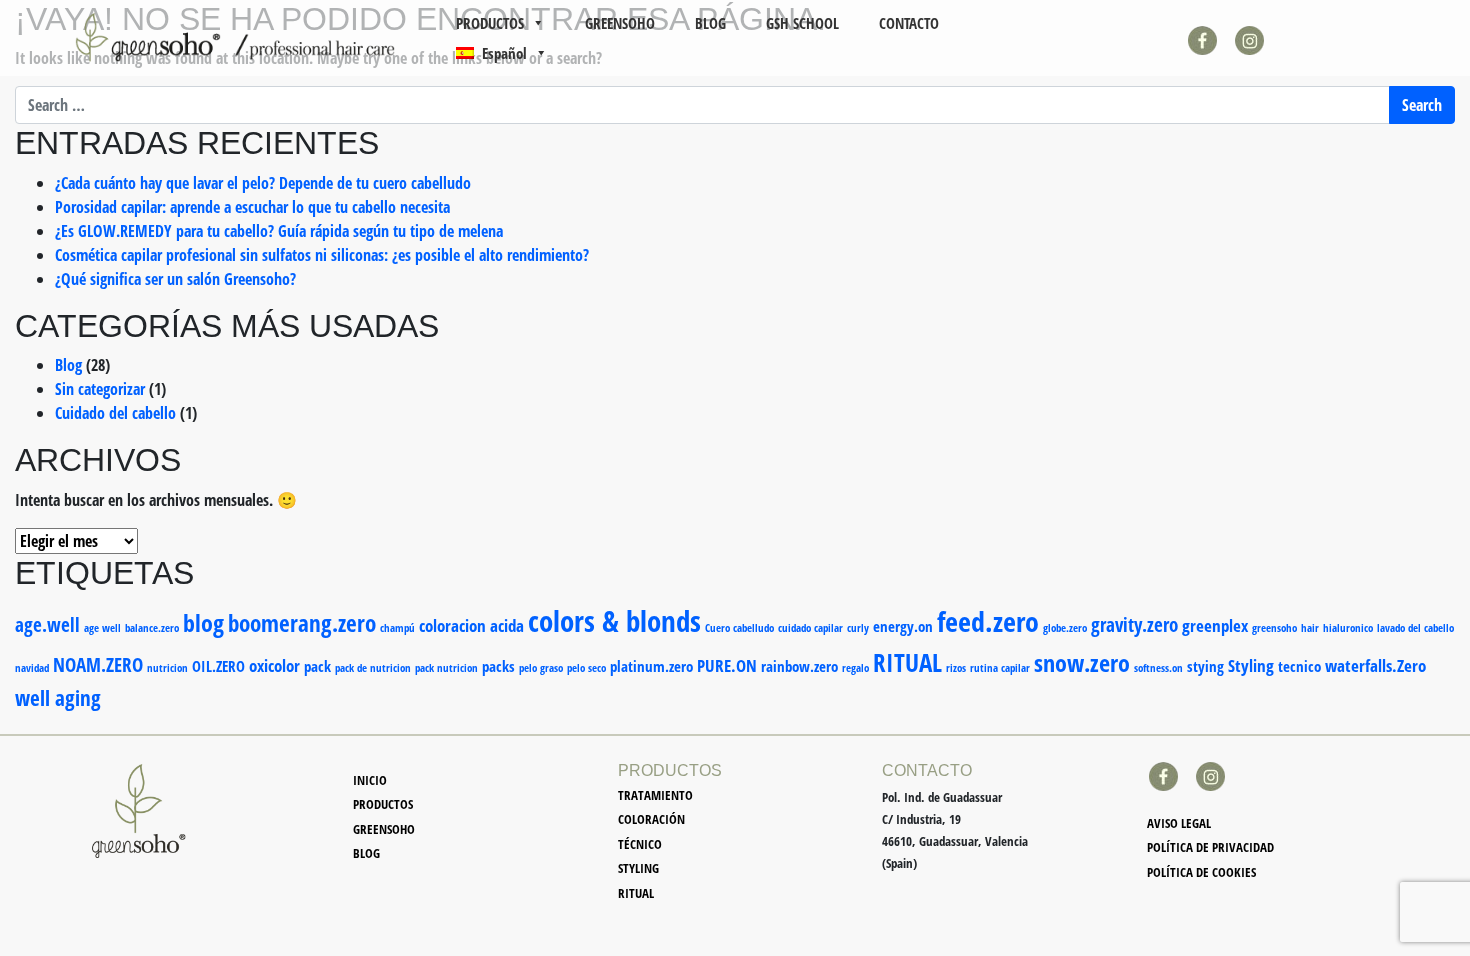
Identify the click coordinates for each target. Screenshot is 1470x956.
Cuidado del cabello (115, 413)
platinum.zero (651, 666)
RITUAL (907, 662)
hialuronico (1348, 628)
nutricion (167, 668)
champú (397, 628)
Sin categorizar (100, 389)
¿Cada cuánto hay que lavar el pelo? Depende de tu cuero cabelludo (263, 183)
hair (1310, 628)
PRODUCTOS (490, 23)
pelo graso (541, 668)
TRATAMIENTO (655, 795)
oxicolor (274, 665)
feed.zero (988, 621)
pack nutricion (446, 668)
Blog (68, 365)
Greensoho (384, 829)
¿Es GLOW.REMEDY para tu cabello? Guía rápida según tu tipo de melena (279, 231)
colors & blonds (614, 621)
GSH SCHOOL (802, 23)
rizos (956, 668)
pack (317, 666)
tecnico (1299, 666)
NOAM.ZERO (98, 664)
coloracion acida (471, 625)
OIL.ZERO (218, 666)
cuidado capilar (810, 628)
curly (858, 628)
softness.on (1158, 668)
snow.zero (1082, 663)
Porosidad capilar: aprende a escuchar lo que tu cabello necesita (252, 207)
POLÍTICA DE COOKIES (1201, 872)
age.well (47, 624)
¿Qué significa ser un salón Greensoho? (175, 279)
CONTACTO (909, 23)
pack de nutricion (373, 668)
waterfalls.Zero (1375, 665)
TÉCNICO (640, 844)
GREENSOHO (620, 23)
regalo (855, 668)
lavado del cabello (1415, 628)
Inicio (370, 780)
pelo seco (586, 668)
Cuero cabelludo (739, 628)
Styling (1251, 665)
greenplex (1215, 625)
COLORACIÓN (651, 819)
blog (203, 623)
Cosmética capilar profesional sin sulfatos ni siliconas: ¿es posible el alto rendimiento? (322, 255)
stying (1205, 666)
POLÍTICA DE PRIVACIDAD (1210, 847)
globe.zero (1065, 628)
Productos (383, 804)
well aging (58, 697)
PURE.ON (727, 665)
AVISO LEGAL (1179, 823)
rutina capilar (1000, 668)
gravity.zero (1134, 624)
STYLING (638, 868)
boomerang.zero (302, 623)
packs (498, 666)
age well (102, 628)
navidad (32, 668)
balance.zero (152, 628)
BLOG (710, 23)
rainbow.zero (799, 666)
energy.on (903, 626)
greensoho (1274, 628)
